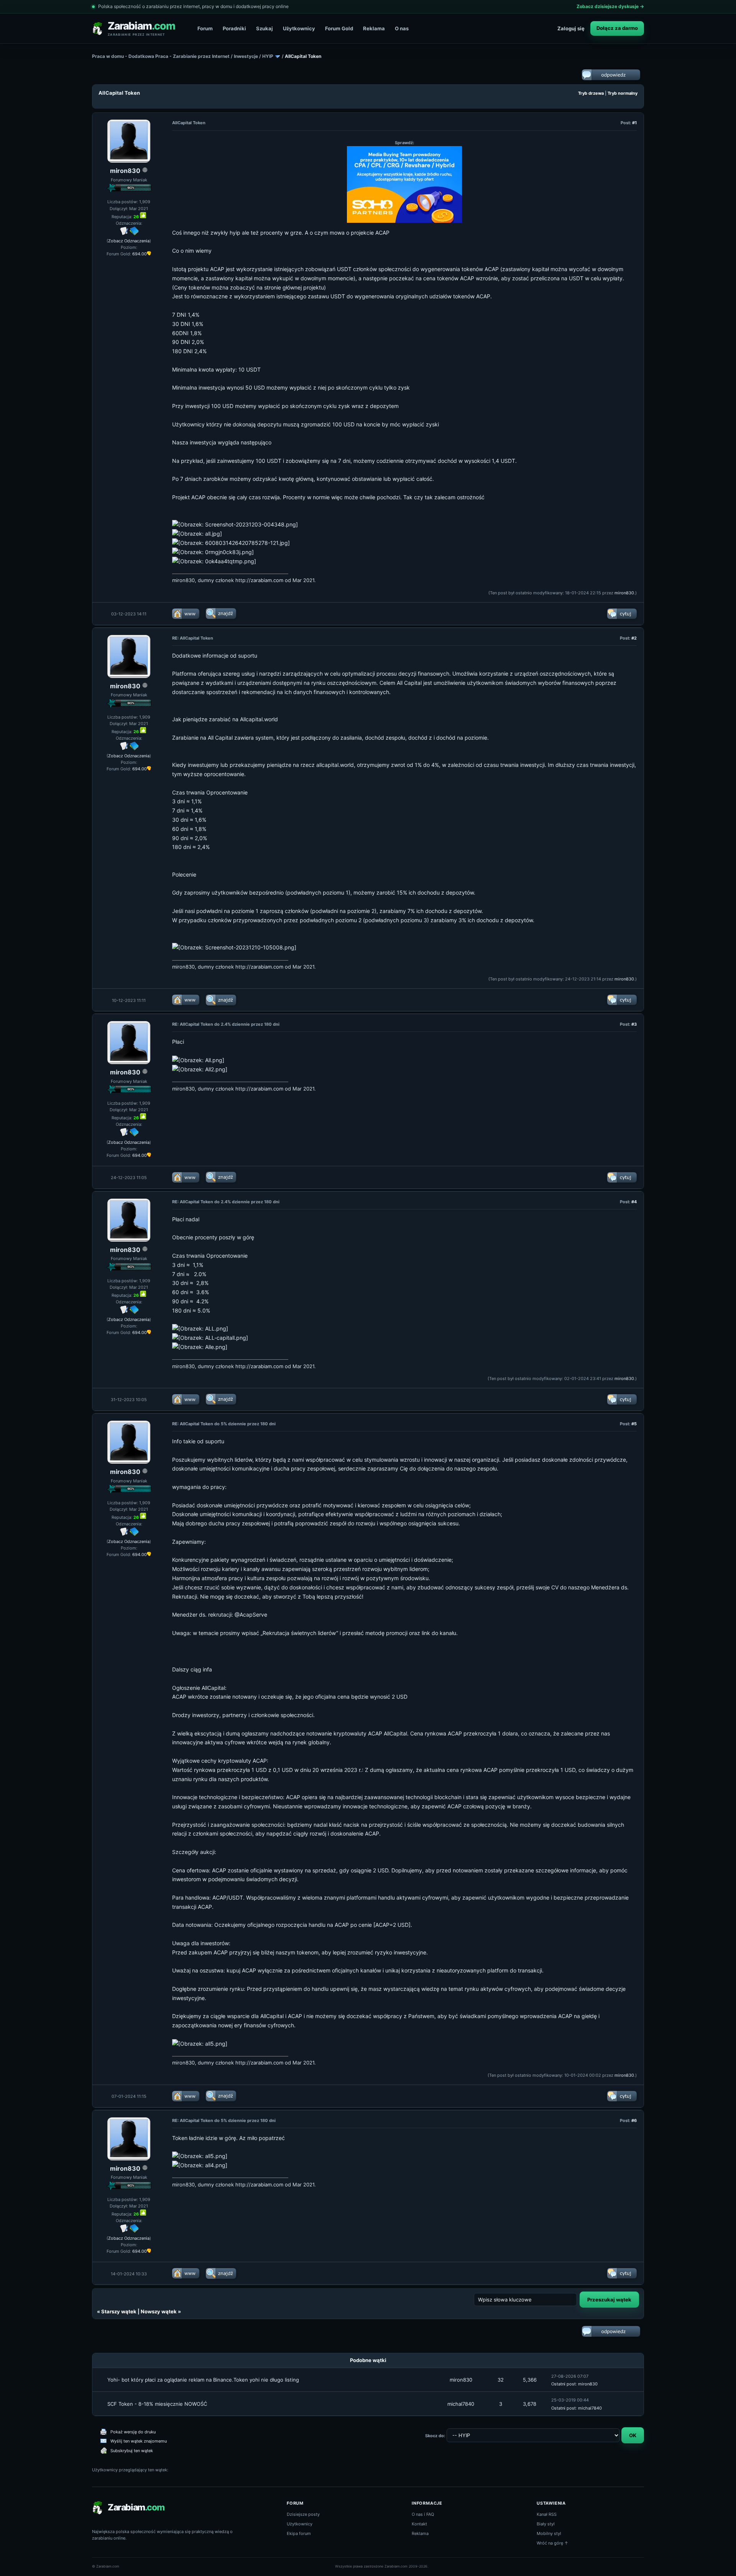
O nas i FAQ (423, 2514)
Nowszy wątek (159, 2311)
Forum (205, 28)
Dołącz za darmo (617, 28)
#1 (634, 123)
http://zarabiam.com (259, 580)
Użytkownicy (299, 28)
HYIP (268, 56)
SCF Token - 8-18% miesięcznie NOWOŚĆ (157, 2404)
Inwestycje (246, 56)
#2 (634, 638)
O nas (402, 28)
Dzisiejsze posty (303, 2514)
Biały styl (546, 2524)
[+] (143, 215)
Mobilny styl (549, 2533)
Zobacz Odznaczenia (129, 241)
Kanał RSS (547, 2514)
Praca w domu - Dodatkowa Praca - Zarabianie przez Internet (161, 56)
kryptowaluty (350, 1733)
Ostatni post (563, 2384)
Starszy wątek (119, 2311)
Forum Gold (339, 28)
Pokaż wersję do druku (133, 2432)
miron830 (125, 171)
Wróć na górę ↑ (553, 2543)
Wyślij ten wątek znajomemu (139, 2441)
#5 (634, 1424)
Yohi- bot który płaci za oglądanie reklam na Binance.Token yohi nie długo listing (203, 2380)
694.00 (140, 254)
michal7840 (461, 2404)
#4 (634, 1202)
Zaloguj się (571, 28)
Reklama (374, 28)
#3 (634, 1024)
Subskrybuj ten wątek (132, 2451)
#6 (634, 2120)
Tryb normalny (623, 93)
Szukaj (264, 28)
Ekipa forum (299, 2533)
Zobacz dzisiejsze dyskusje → (610, 6)
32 (501, 2380)
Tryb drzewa (591, 93)
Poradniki (234, 28)
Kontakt (419, 2524)
